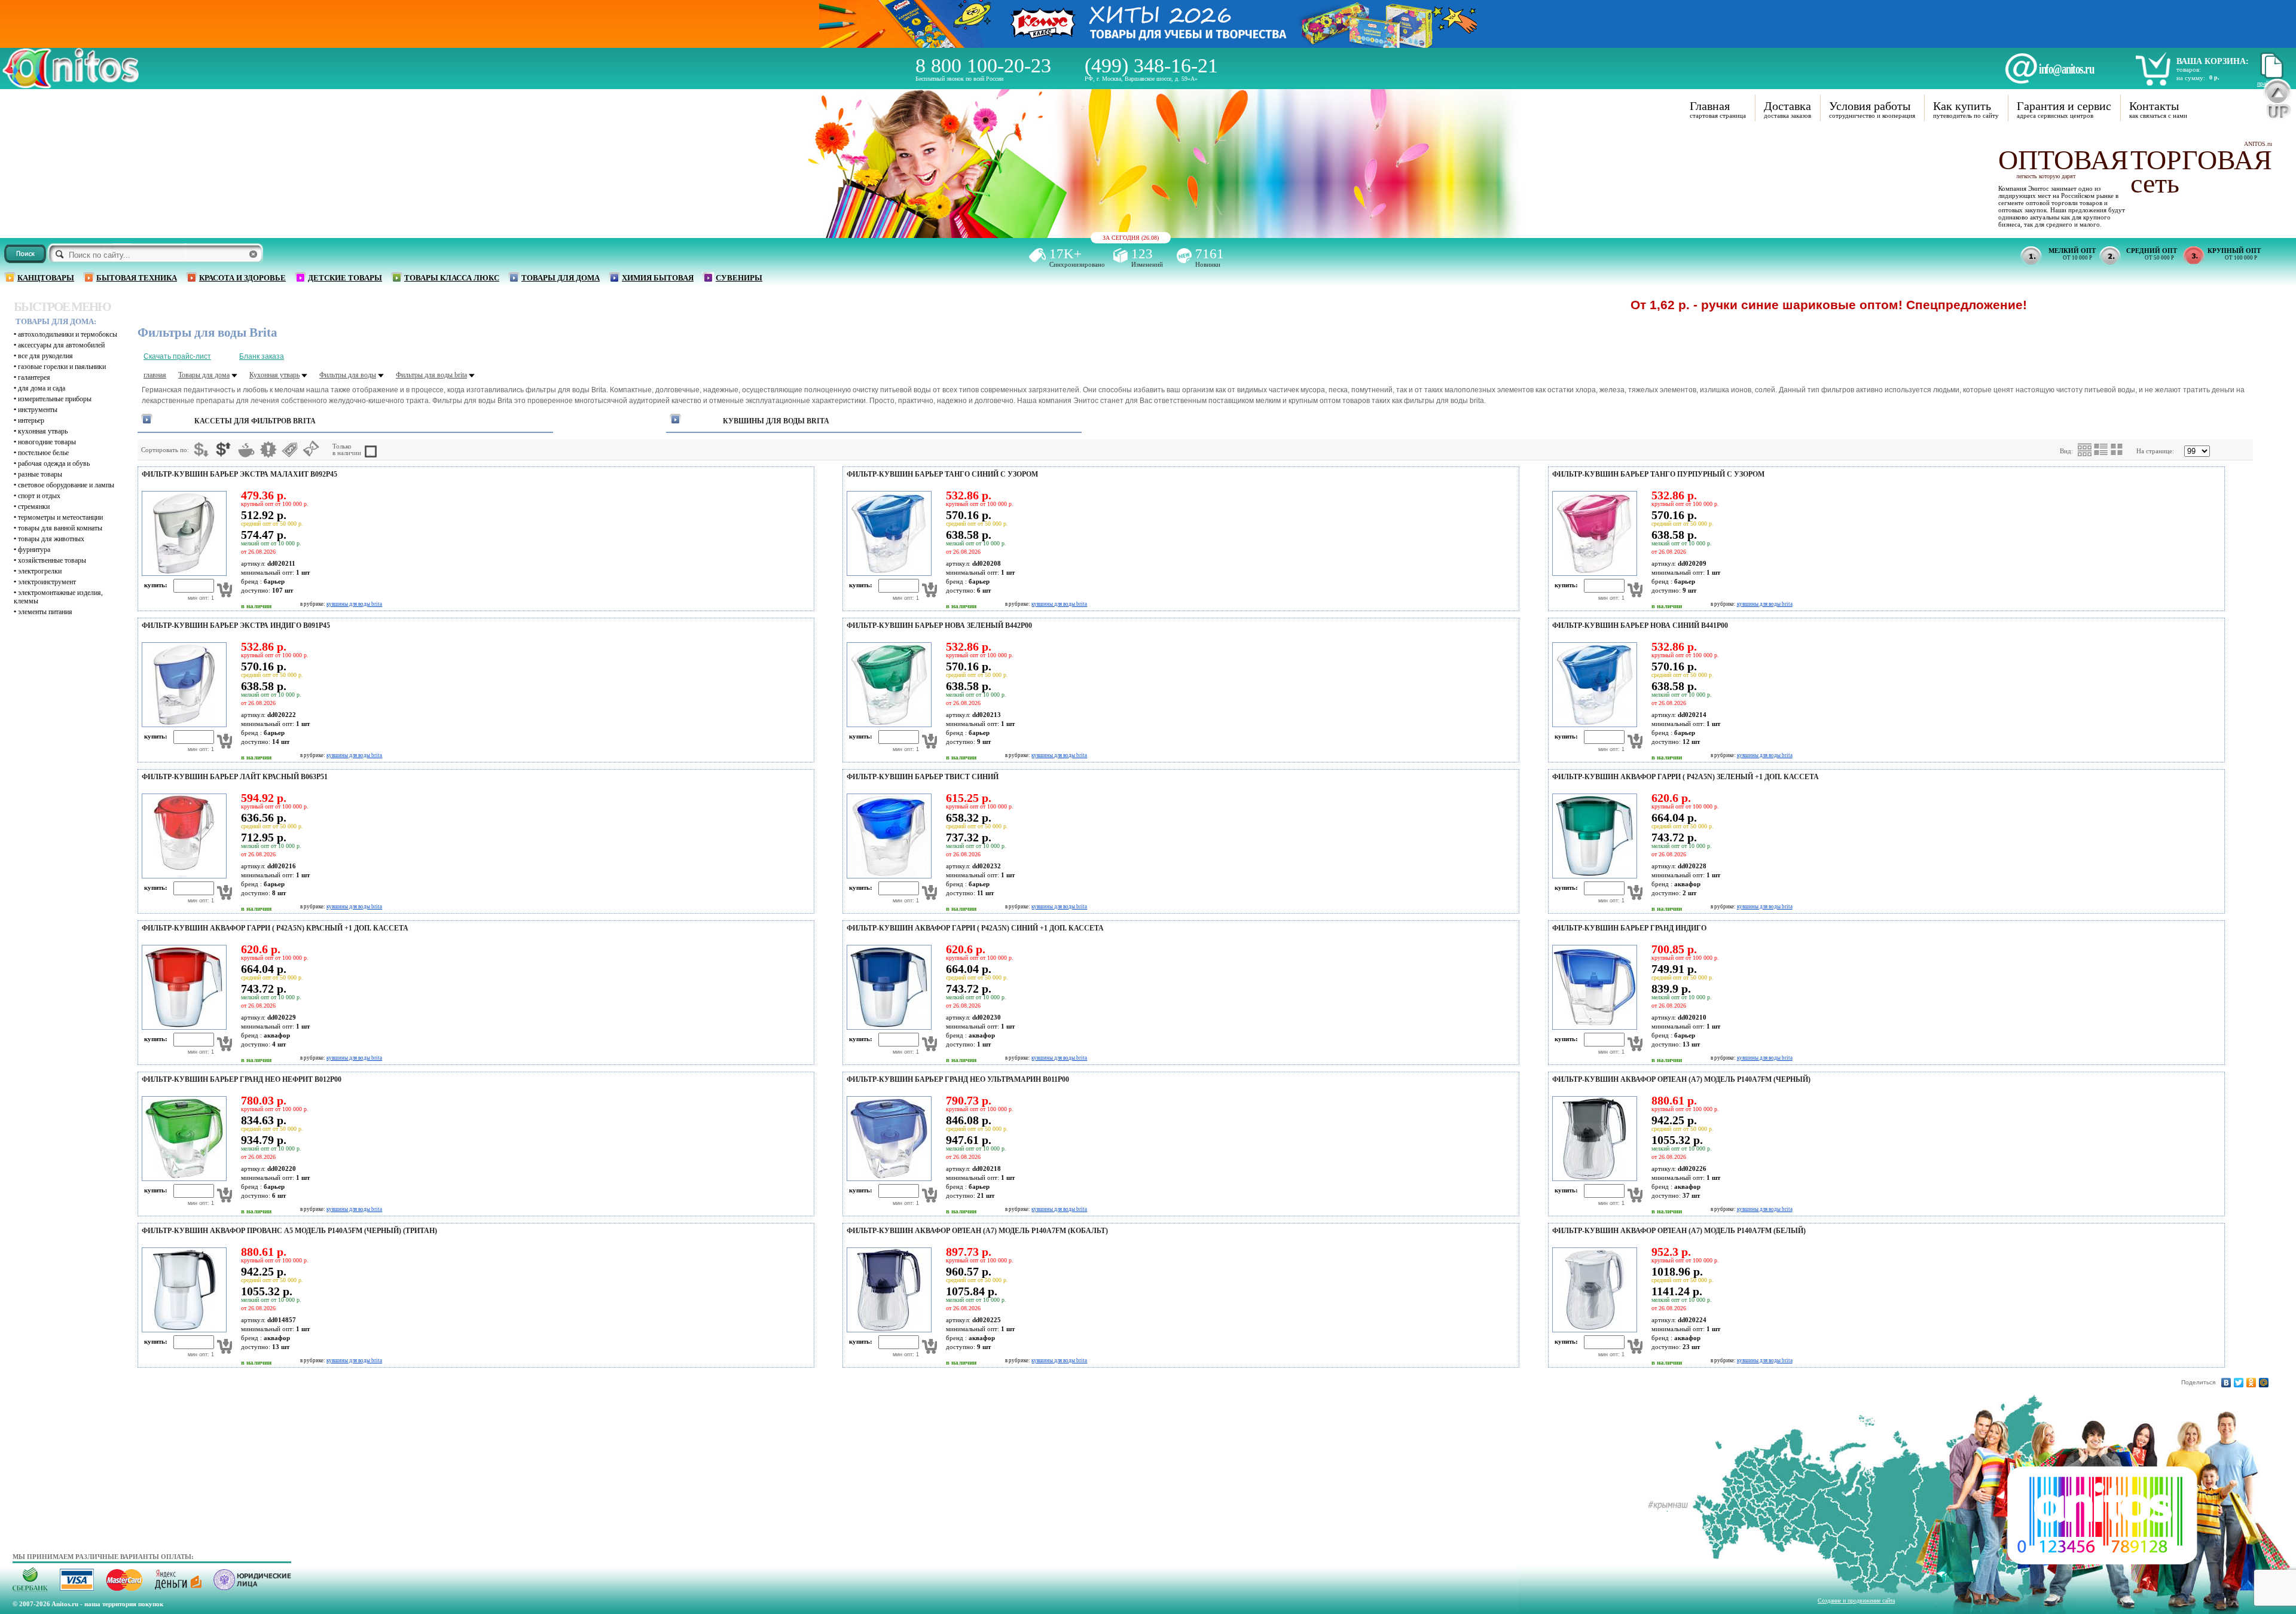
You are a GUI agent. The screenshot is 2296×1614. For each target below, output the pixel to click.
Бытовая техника (137, 278)
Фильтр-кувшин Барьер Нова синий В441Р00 (1640, 626)
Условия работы (1870, 106)
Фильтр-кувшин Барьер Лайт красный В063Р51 (235, 777)
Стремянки (34, 507)
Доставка (1787, 106)
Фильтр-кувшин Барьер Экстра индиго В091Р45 (236, 626)
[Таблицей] (2117, 450)
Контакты (2154, 106)
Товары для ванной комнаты (60, 528)
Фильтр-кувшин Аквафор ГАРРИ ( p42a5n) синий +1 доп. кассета (975, 928)
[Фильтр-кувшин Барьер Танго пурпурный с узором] (1593, 573)
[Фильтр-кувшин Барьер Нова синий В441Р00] (1593, 725)
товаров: (2189, 69)
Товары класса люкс (452, 278)
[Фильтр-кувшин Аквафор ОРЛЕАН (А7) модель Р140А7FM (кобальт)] (887, 1330)
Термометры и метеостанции (60, 517)
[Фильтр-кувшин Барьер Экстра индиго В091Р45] (182, 725)
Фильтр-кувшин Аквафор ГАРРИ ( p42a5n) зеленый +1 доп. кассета (1686, 777)
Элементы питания (45, 612)
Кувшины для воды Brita (354, 604)
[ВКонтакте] (2226, 1383)
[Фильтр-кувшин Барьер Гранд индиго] (1593, 1027)
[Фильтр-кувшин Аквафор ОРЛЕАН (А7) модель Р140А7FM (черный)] (1593, 1179)
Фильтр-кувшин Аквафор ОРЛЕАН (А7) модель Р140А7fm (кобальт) (977, 1231)
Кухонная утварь (43, 431)
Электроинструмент (47, 582)
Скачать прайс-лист (177, 356)
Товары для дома (561, 278)
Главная (1710, 106)
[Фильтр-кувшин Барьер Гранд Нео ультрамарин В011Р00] (887, 1179)
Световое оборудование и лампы (66, 485)
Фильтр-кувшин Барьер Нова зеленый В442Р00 (939, 626)
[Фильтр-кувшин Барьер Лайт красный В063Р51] (182, 876)
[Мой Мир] (2264, 1383)
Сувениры (739, 278)
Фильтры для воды (348, 375)
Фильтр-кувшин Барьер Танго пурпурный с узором (1658, 474)
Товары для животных (51, 539)
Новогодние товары (47, 442)
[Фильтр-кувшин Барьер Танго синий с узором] (887, 573)
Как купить (1962, 106)
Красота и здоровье (242, 278)
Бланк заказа (262, 356)
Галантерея (34, 377)
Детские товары (345, 278)
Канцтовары (46, 278)
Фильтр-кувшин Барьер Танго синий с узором (942, 474)
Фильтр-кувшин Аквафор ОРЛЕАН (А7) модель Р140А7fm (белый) (1679, 1231)
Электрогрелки (40, 571)
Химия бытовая (658, 278)
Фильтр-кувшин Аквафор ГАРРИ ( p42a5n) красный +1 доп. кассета (275, 928)
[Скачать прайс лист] (2270, 77)
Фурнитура (34, 550)
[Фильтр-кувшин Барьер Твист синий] (887, 876)
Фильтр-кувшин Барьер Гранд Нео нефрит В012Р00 (242, 1079)
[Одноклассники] (2251, 1383)
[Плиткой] (2085, 450)
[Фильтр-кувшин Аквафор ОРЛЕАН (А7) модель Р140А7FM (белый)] (1593, 1330)
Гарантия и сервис (2064, 106)
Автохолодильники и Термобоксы (68, 334)
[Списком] (2101, 450)
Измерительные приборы (55, 399)
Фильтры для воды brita (431, 375)
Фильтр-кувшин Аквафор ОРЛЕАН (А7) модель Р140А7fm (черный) (1681, 1079)
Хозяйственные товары (52, 560)
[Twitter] (2239, 1383)
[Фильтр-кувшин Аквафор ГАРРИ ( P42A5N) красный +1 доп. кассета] (182, 1027)
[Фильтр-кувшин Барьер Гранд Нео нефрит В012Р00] (182, 1179)
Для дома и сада (42, 388)
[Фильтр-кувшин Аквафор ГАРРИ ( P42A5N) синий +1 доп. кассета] (887, 1027)
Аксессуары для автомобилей (61, 345)
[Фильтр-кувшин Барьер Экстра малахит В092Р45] (182, 573)
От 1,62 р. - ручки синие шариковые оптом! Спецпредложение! (1716, 305)
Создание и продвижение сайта (1856, 1601)
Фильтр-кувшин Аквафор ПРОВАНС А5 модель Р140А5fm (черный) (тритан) (289, 1231)
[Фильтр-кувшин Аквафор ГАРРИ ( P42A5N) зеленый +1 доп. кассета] (1593, 876)
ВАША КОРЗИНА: (2213, 61)
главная (155, 375)
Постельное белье (43, 453)
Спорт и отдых (39, 496)
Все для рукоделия (45, 356)
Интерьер (31, 420)
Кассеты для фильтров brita (255, 421)
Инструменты (38, 410)
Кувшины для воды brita (776, 421)
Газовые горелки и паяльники (62, 367)
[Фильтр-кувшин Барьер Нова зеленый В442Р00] (887, 725)
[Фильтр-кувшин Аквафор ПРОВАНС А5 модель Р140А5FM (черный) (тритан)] (182, 1330)
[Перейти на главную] (71, 85)
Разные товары (40, 474)
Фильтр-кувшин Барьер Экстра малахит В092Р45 (239, 474)
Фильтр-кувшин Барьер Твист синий (923, 777)
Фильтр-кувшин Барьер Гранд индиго (1629, 928)
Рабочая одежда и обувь (54, 463)
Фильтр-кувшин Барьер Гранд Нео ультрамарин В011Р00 (958, 1079)
